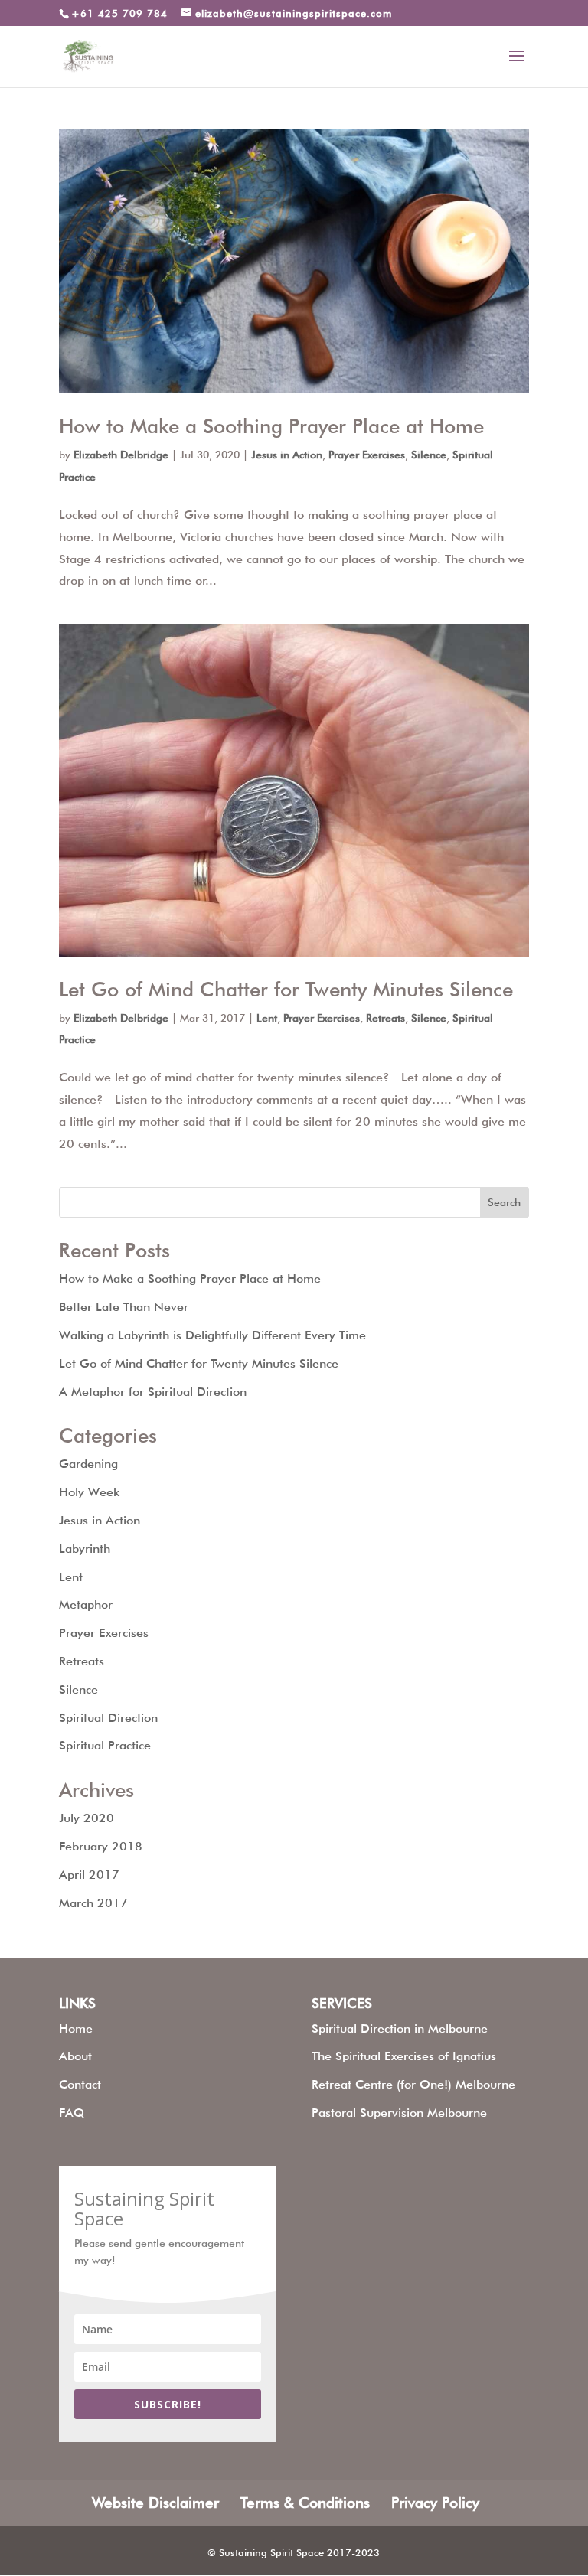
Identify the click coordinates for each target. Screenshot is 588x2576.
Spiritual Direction (108, 1718)
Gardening (88, 1464)
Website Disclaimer (155, 2503)
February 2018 (101, 1846)
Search (504, 1202)
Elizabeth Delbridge (121, 455)
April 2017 (89, 1875)
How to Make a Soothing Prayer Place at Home (271, 426)
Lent (267, 1018)
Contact (80, 2084)
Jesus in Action (287, 455)
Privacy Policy (435, 2503)
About (75, 2056)
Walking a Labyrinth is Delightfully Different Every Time (212, 1335)
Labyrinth (85, 1549)
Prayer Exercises (367, 455)
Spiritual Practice (105, 1745)
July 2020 (87, 1818)
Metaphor (86, 1604)
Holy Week (89, 1492)
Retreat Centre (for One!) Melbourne (413, 2084)
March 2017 (93, 1903)
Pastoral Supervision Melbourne (399, 2113)
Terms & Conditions (305, 2503)
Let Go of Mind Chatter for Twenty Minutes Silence (286, 989)
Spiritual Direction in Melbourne (400, 2028)
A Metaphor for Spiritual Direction (153, 1392)
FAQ (72, 2113)
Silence (429, 455)
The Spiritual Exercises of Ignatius (404, 2056)
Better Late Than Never (124, 1307)
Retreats (385, 1018)
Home (76, 2028)
